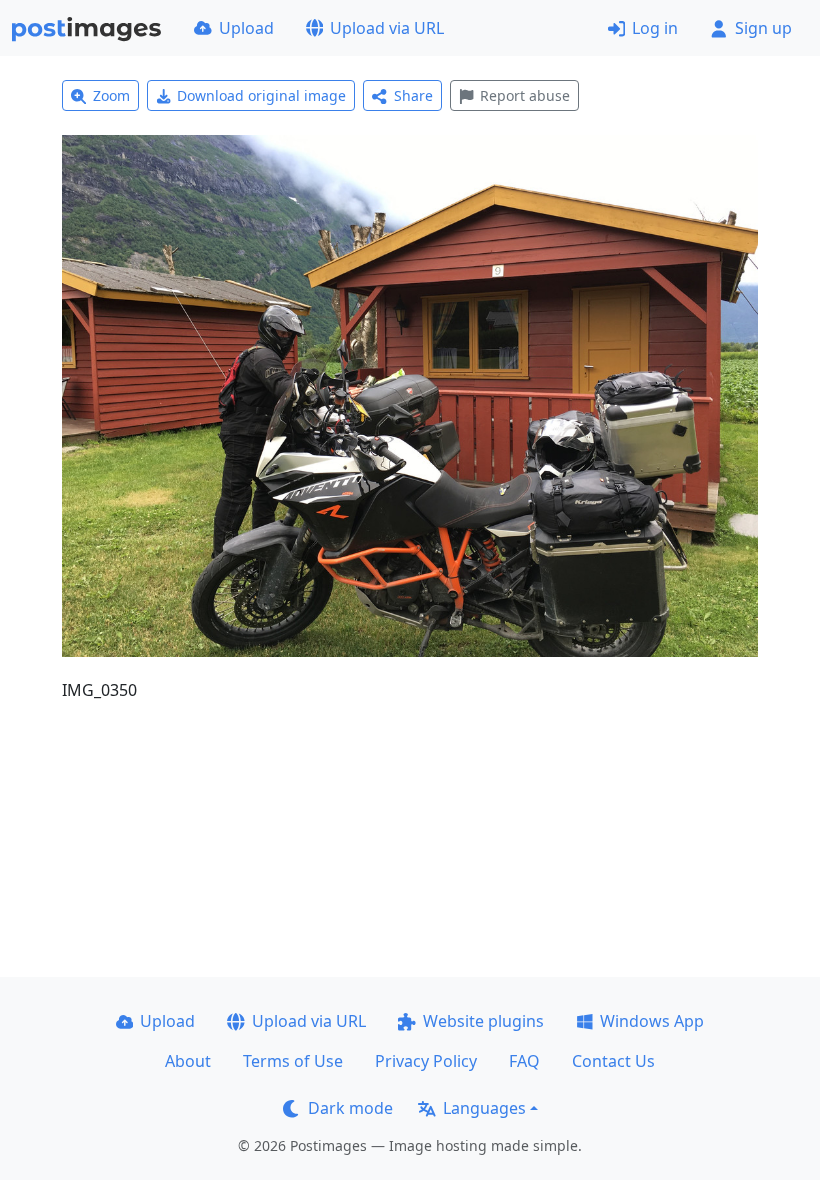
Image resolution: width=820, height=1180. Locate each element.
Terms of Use (293, 1061)
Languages (484, 1108)
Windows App (652, 1021)
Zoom (111, 95)
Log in (655, 28)
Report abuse (525, 95)
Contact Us (613, 1061)
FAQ (524, 1061)
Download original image (261, 95)
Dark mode (350, 1108)
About (188, 1061)
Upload (246, 28)
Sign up (763, 28)
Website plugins (483, 1021)
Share (413, 95)
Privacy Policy (426, 1061)
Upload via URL (387, 28)
